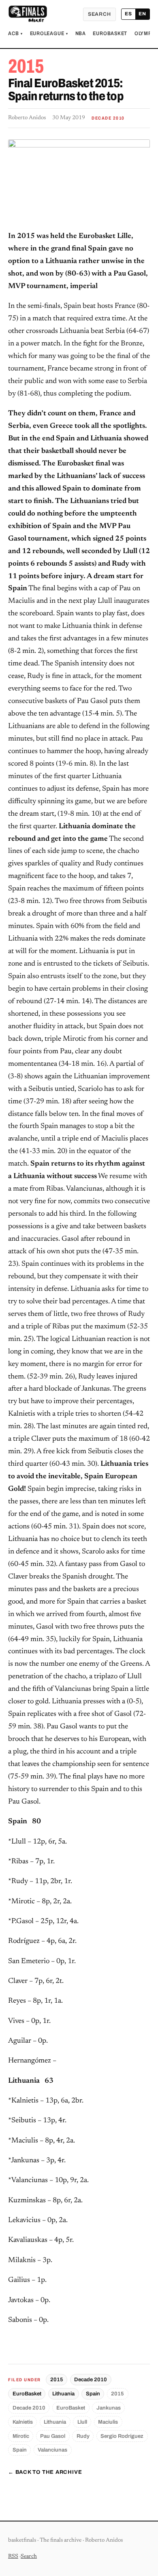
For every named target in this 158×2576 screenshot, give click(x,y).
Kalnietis (23, 2422)
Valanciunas (52, 2450)
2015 (57, 2379)
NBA (81, 34)
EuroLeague (49, 34)
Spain (93, 2394)
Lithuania (63, 2394)
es (128, 14)
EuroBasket (110, 34)
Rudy (83, 2436)
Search (99, 14)
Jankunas (109, 2408)
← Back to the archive (45, 2472)
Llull (82, 2422)
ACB (15, 34)
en (142, 14)
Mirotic (21, 2436)
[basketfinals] (28, 14)
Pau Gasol (53, 2436)
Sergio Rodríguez (122, 2436)
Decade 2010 (91, 2379)
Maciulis (108, 2422)
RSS (13, 2557)
